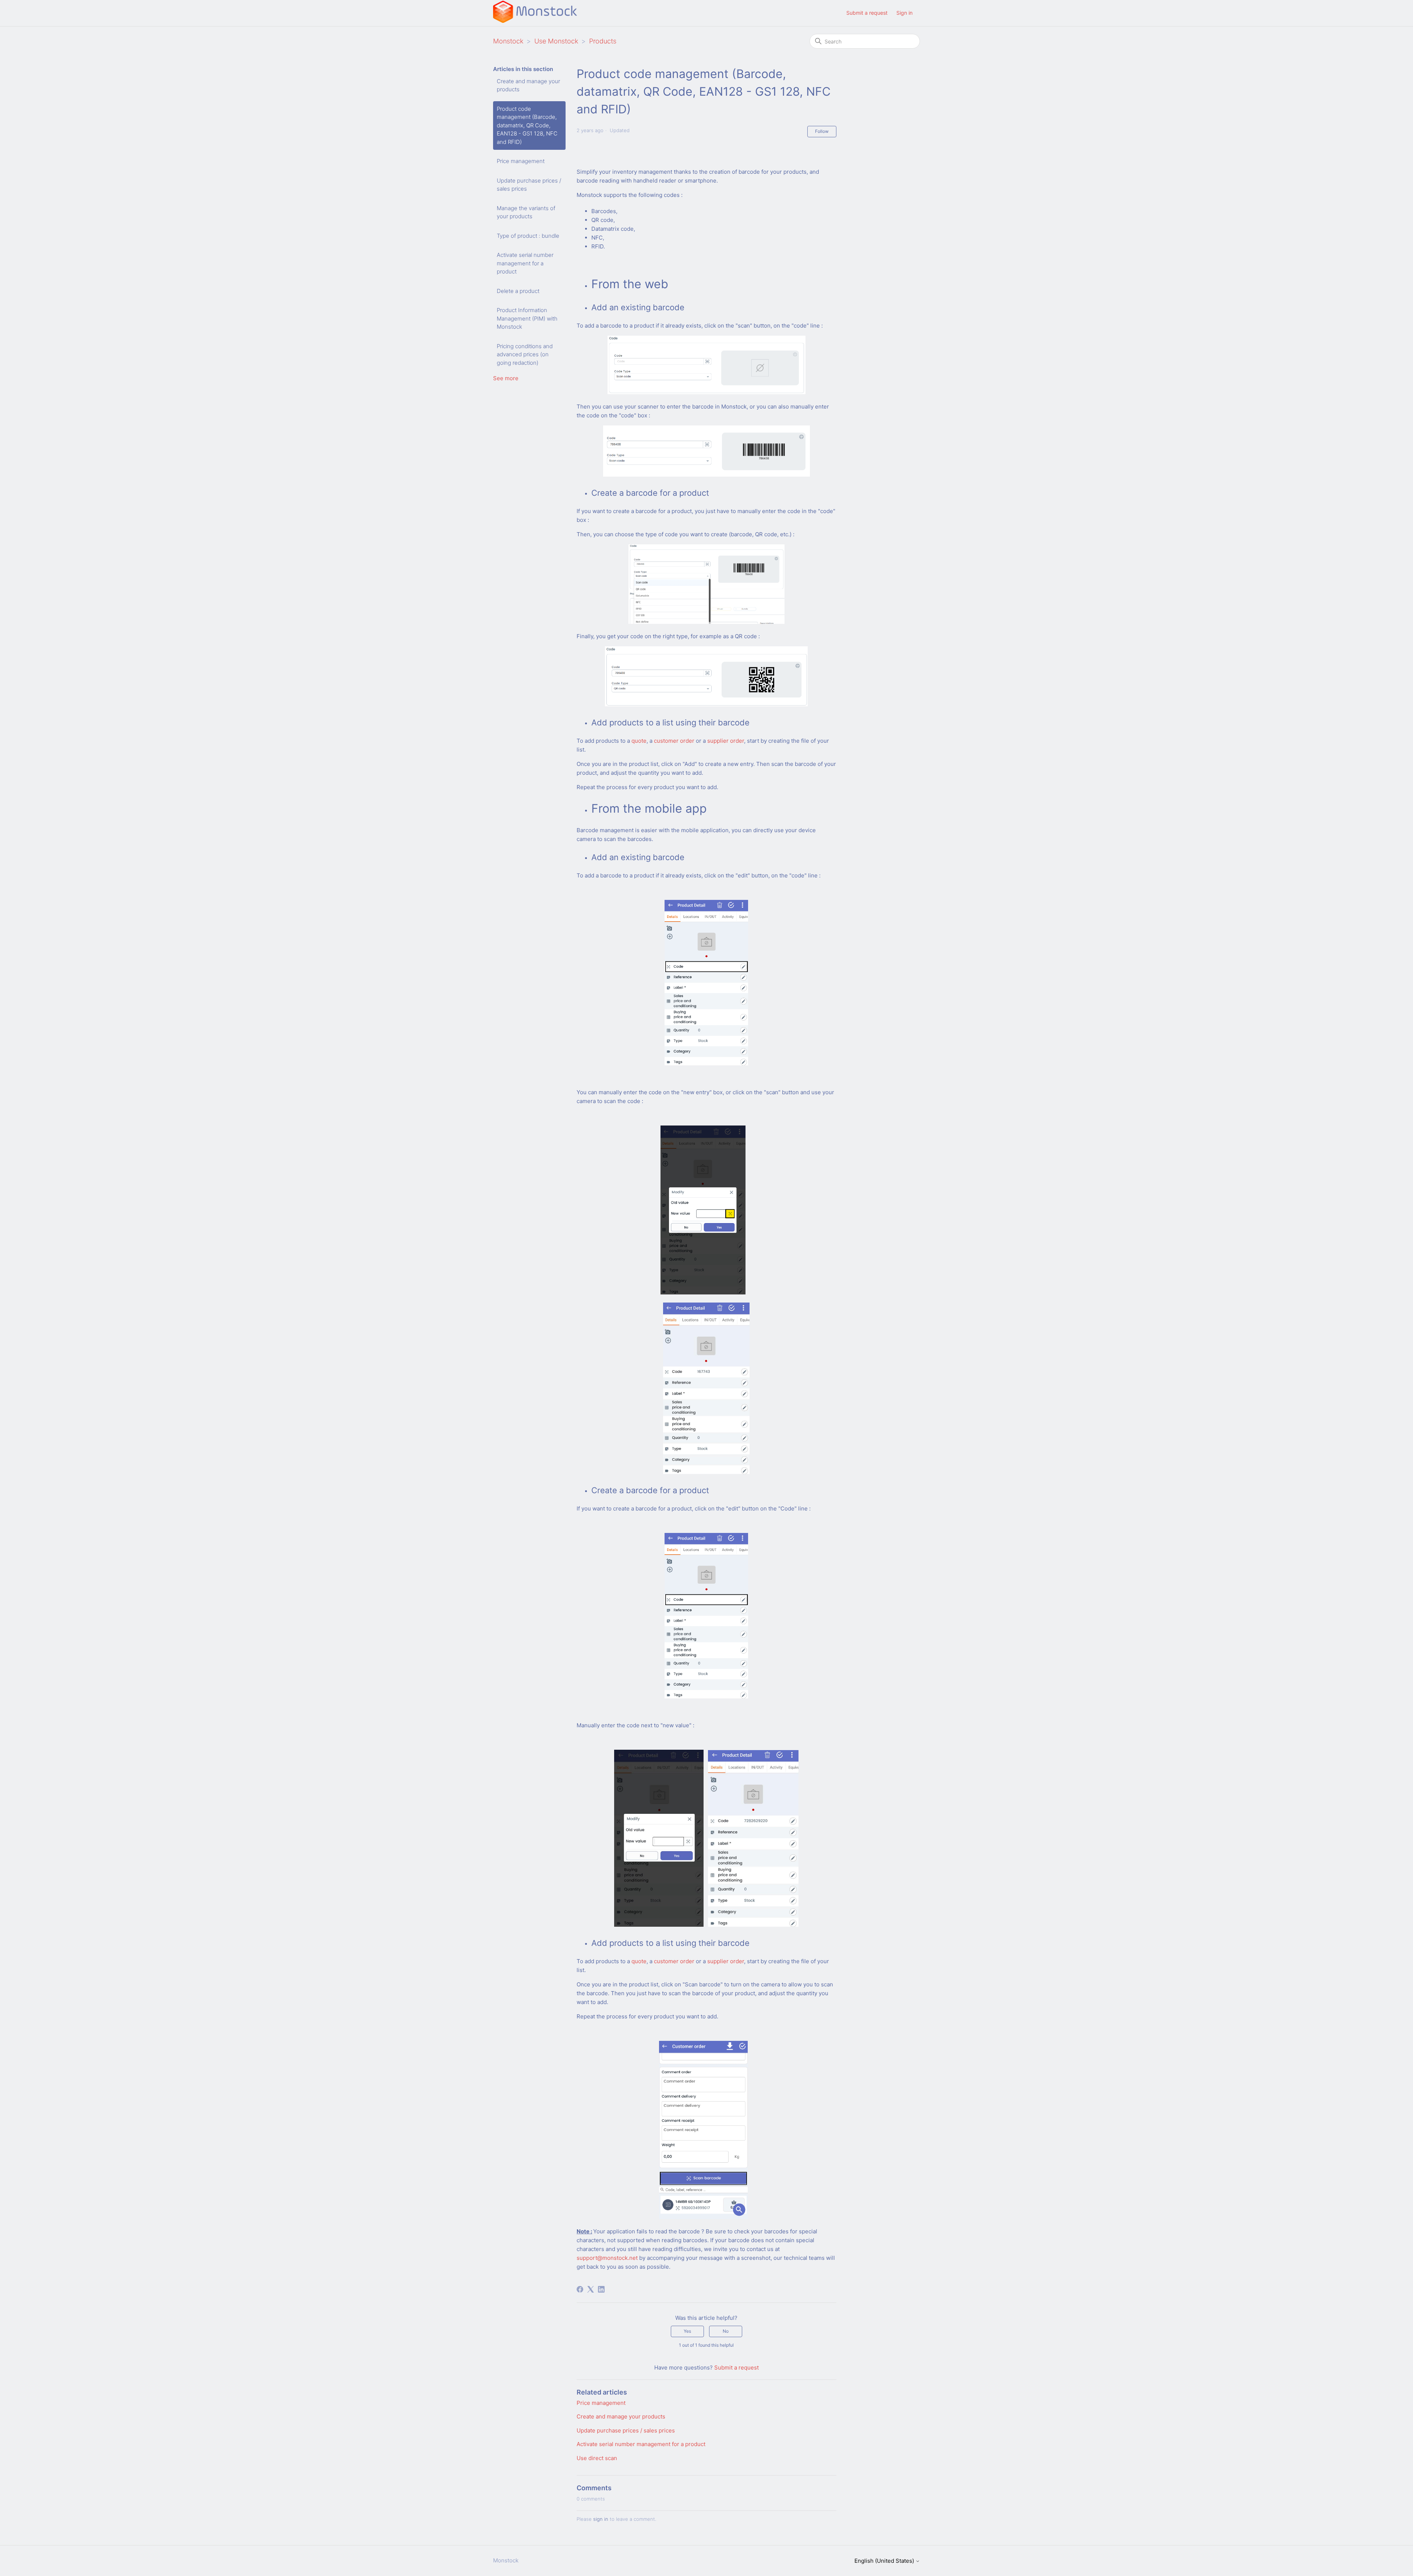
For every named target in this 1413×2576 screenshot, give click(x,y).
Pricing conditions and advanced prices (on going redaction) (525, 354)
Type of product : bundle (528, 236)
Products (603, 41)
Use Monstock (556, 41)
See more (506, 378)
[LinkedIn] (601, 2289)
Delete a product (518, 291)
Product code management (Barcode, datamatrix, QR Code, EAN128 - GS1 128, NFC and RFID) (527, 125)
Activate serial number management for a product (525, 263)
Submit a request (867, 13)
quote (639, 741)
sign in (601, 2519)
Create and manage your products (528, 85)
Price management (521, 161)
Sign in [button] (904, 13)
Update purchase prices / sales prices (529, 185)
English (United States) (885, 2561)
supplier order (726, 741)
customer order (674, 741)
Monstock (508, 41)
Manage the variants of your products (526, 212)
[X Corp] (591, 2289)
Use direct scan (597, 2458)
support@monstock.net (607, 2258)
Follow (822, 131)
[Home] (535, 21)
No (726, 2331)
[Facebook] (580, 2289)
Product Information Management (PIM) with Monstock (527, 318)
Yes (687, 2331)
